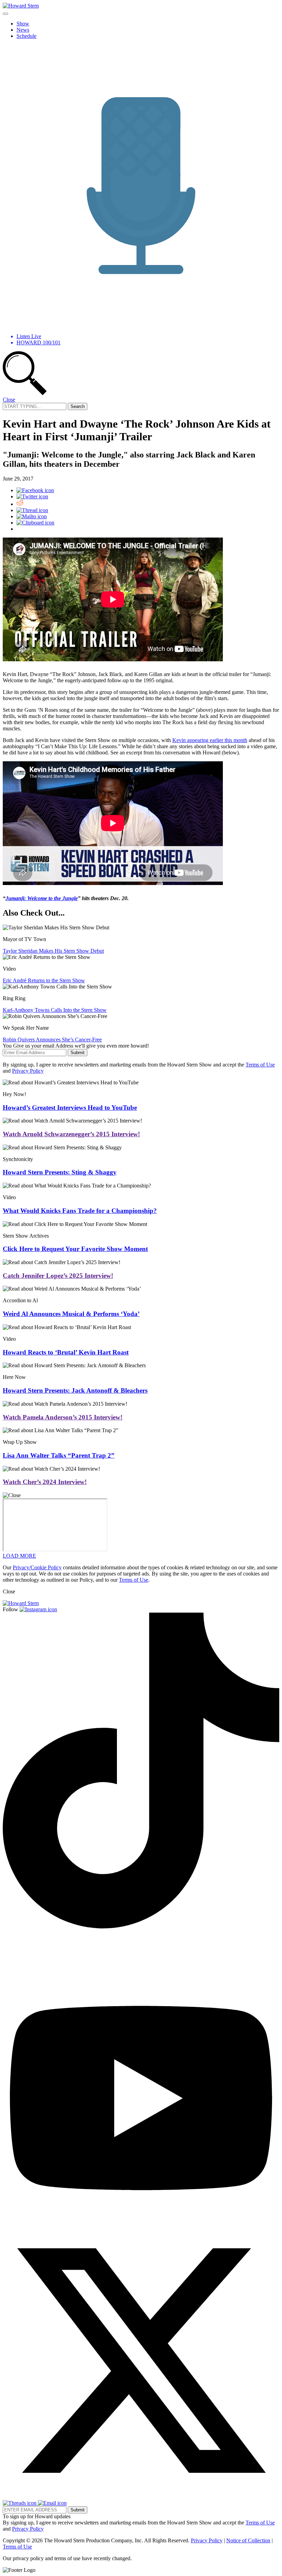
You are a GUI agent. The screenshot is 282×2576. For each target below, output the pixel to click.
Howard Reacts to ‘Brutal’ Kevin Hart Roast (66, 1352)
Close (9, 400)
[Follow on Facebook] (25, 1972)
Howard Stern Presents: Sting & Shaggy (60, 1172)
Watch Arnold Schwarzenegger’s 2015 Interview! (71, 1134)
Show (23, 24)
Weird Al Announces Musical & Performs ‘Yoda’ (71, 1314)
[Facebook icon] (35, 490)
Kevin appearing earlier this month (210, 740)
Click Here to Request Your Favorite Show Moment (75, 1249)
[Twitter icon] (32, 496)
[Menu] (6, 14)
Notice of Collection (248, 2540)
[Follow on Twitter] (141, 2497)
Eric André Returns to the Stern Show (44, 980)
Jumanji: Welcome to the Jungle (42, 898)
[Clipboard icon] (35, 523)
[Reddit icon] (20, 504)
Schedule (26, 36)
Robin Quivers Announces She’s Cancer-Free (52, 1040)
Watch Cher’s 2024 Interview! (45, 1482)
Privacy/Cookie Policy (37, 1567)
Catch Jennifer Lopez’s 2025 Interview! (58, 1276)
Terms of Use (260, 1065)
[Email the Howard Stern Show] (52, 2503)
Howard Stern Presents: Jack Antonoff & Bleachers (75, 1390)
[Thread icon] (32, 510)
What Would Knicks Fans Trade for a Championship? (80, 1211)
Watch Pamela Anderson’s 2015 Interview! (63, 1417)
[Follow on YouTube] (141, 2219)
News (23, 30)
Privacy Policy (28, 1071)
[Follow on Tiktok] (141, 1927)
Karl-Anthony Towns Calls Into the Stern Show (55, 1010)
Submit (78, 1053)
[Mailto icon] (32, 516)
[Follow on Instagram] (38, 1609)
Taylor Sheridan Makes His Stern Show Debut (53, 951)
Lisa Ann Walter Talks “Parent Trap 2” (59, 1455)
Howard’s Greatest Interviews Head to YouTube (70, 1108)
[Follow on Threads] (20, 2503)
